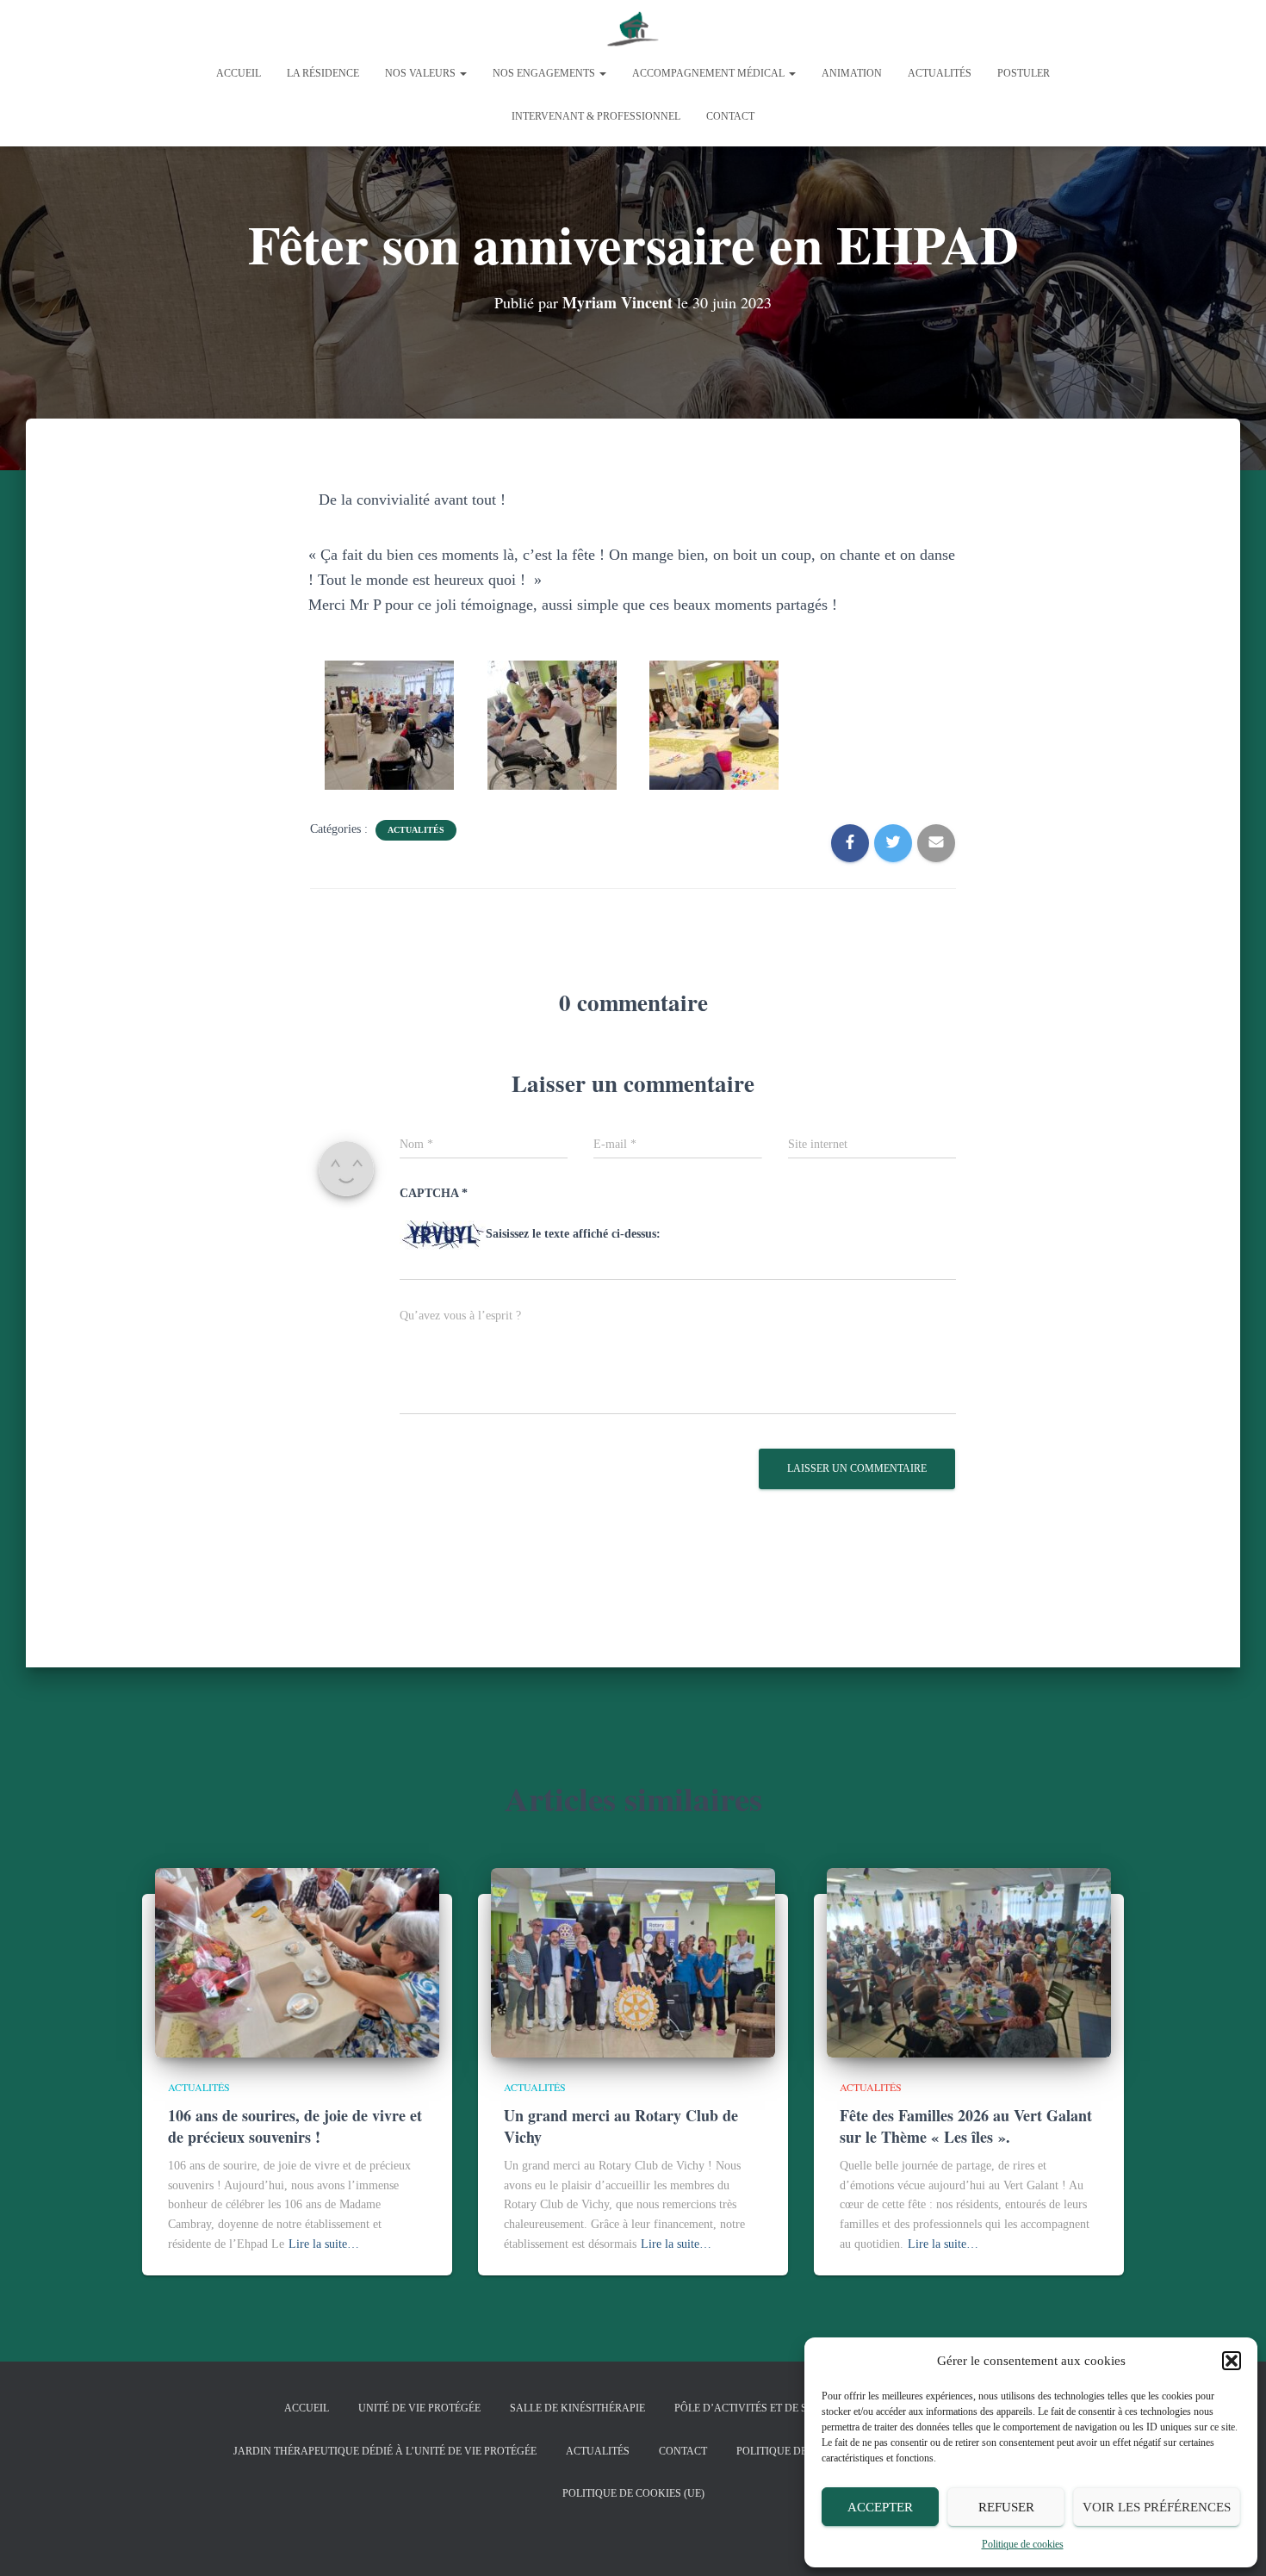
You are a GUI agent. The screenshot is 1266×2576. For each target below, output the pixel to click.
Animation (852, 73)
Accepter (880, 2507)
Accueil (239, 73)
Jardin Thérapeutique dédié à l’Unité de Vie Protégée (385, 2451)
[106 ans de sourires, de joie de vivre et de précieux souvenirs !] (297, 1961)
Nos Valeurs (422, 73)
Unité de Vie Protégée (419, 2408)
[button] (1232, 2361)
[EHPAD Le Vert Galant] (633, 30)
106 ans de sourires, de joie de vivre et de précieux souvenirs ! (295, 2126)
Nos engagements (545, 73)
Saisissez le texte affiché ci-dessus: (573, 1234)
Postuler (1024, 73)
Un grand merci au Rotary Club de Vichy (621, 2126)
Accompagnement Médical (710, 73)
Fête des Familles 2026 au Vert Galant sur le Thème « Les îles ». (966, 2126)
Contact (730, 116)
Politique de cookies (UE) (633, 2493)
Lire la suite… (324, 2244)
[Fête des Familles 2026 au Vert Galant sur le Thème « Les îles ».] (969, 1961)
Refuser (1006, 2507)
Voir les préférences (1157, 2507)
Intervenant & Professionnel (596, 116)
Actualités (940, 73)
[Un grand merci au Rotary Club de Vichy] (633, 1961)
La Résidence (323, 73)
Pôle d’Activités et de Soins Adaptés (778, 2408)
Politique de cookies (1023, 2544)
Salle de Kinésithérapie (577, 2408)
